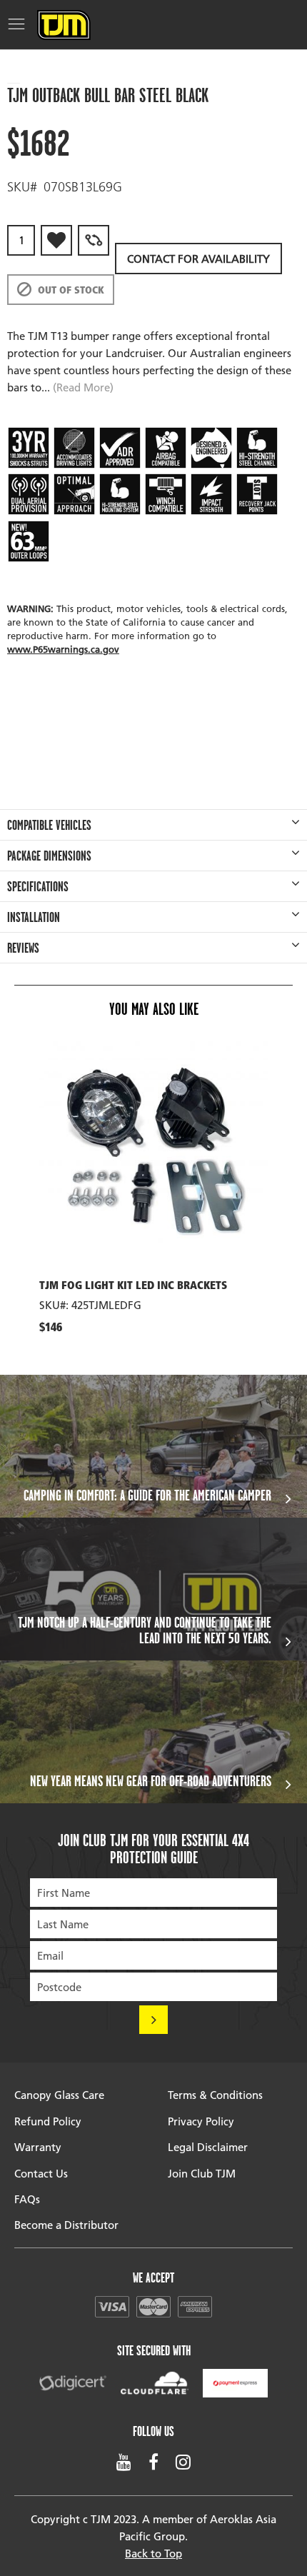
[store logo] (64, 25)
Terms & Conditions (215, 2095)
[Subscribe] (153, 2020)
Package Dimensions (49, 856)
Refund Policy (48, 2121)
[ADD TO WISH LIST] (56, 240)
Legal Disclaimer (208, 2147)
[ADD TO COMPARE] (94, 240)
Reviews (23, 948)
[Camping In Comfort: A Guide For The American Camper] (153, 1446)
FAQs (27, 2199)
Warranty (38, 2147)
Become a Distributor (66, 2225)
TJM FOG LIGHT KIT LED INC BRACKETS (133, 1287)
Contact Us (41, 2173)
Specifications (38, 886)
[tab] (153, 825)
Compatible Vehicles (49, 825)
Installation (34, 917)
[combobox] (14, 72)
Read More (83, 387)
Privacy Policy (201, 2121)
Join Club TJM (202, 2173)
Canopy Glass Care (59, 2095)
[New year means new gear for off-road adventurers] (153, 1732)
